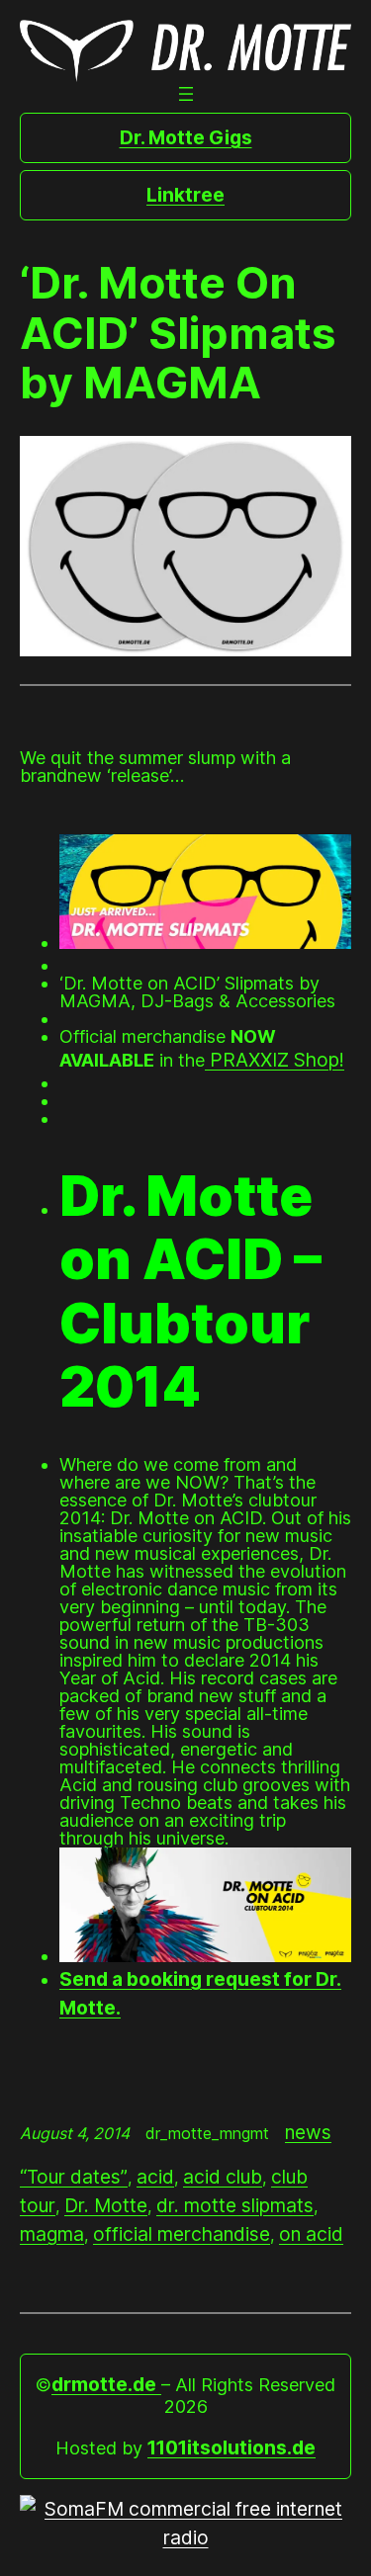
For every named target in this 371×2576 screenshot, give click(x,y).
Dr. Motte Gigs (186, 137)
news (308, 2132)
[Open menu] (186, 94)
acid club (223, 2177)
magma (52, 2234)
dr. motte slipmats (235, 2205)
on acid (311, 2234)
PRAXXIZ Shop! (275, 1060)
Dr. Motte (106, 2205)
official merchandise (182, 2234)
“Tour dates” (74, 2177)
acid (155, 2177)
